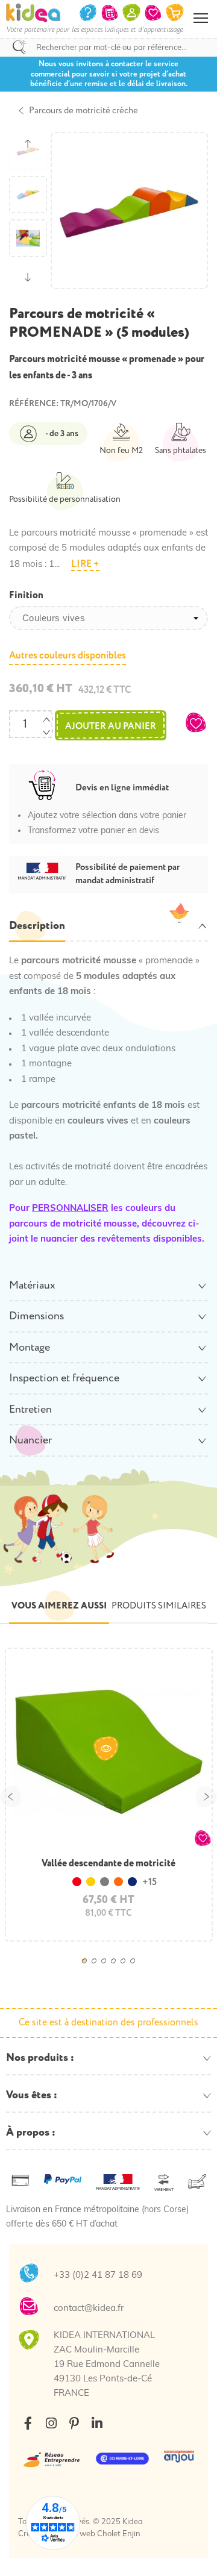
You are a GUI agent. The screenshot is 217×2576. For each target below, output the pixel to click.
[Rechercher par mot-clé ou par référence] (19, 47)
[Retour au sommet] (196, 2552)
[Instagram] (51, 2423)
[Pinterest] (74, 2423)
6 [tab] (136, 1969)
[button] (196, 722)
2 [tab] (98, 1969)
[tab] (108, 927)
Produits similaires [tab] (159, 1606)
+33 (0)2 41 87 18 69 (98, 2276)
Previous (11, 1796)
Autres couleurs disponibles (68, 655)
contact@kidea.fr (89, 2309)
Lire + (85, 564)
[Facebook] (28, 2423)
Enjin (131, 2534)
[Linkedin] (97, 2423)
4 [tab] (117, 1969)
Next (206, 1796)
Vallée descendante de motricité (108, 1863)
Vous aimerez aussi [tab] (59, 1606)
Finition (26, 595)
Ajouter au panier (111, 726)
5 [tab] (127, 1969)
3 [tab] (107, 1969)
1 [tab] (88, 1969)
